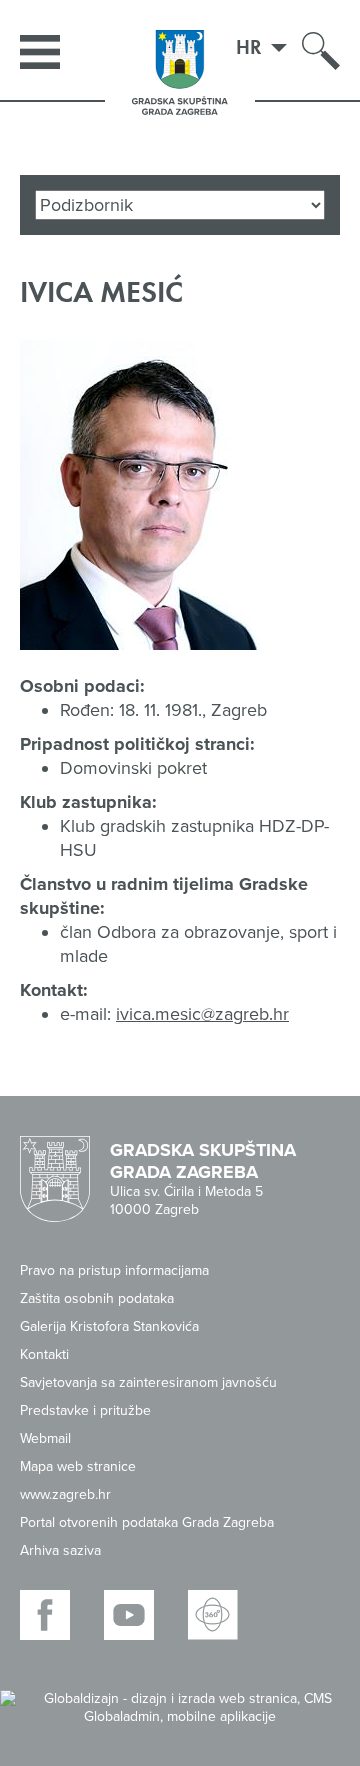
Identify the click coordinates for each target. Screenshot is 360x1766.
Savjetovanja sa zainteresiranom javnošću (148, 1382)
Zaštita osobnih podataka (97, 1298)
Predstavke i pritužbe (85, 1410)
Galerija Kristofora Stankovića (109, 1326)
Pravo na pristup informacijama (114, 1270)
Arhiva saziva (60, 1550)
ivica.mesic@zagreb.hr (202, 1014)
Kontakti (44, 1354)
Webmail (45, 1438)
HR (251, 47)
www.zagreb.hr (65, 1494)
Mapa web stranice (78, 1466)
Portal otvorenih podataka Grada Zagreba (147, 1522)
